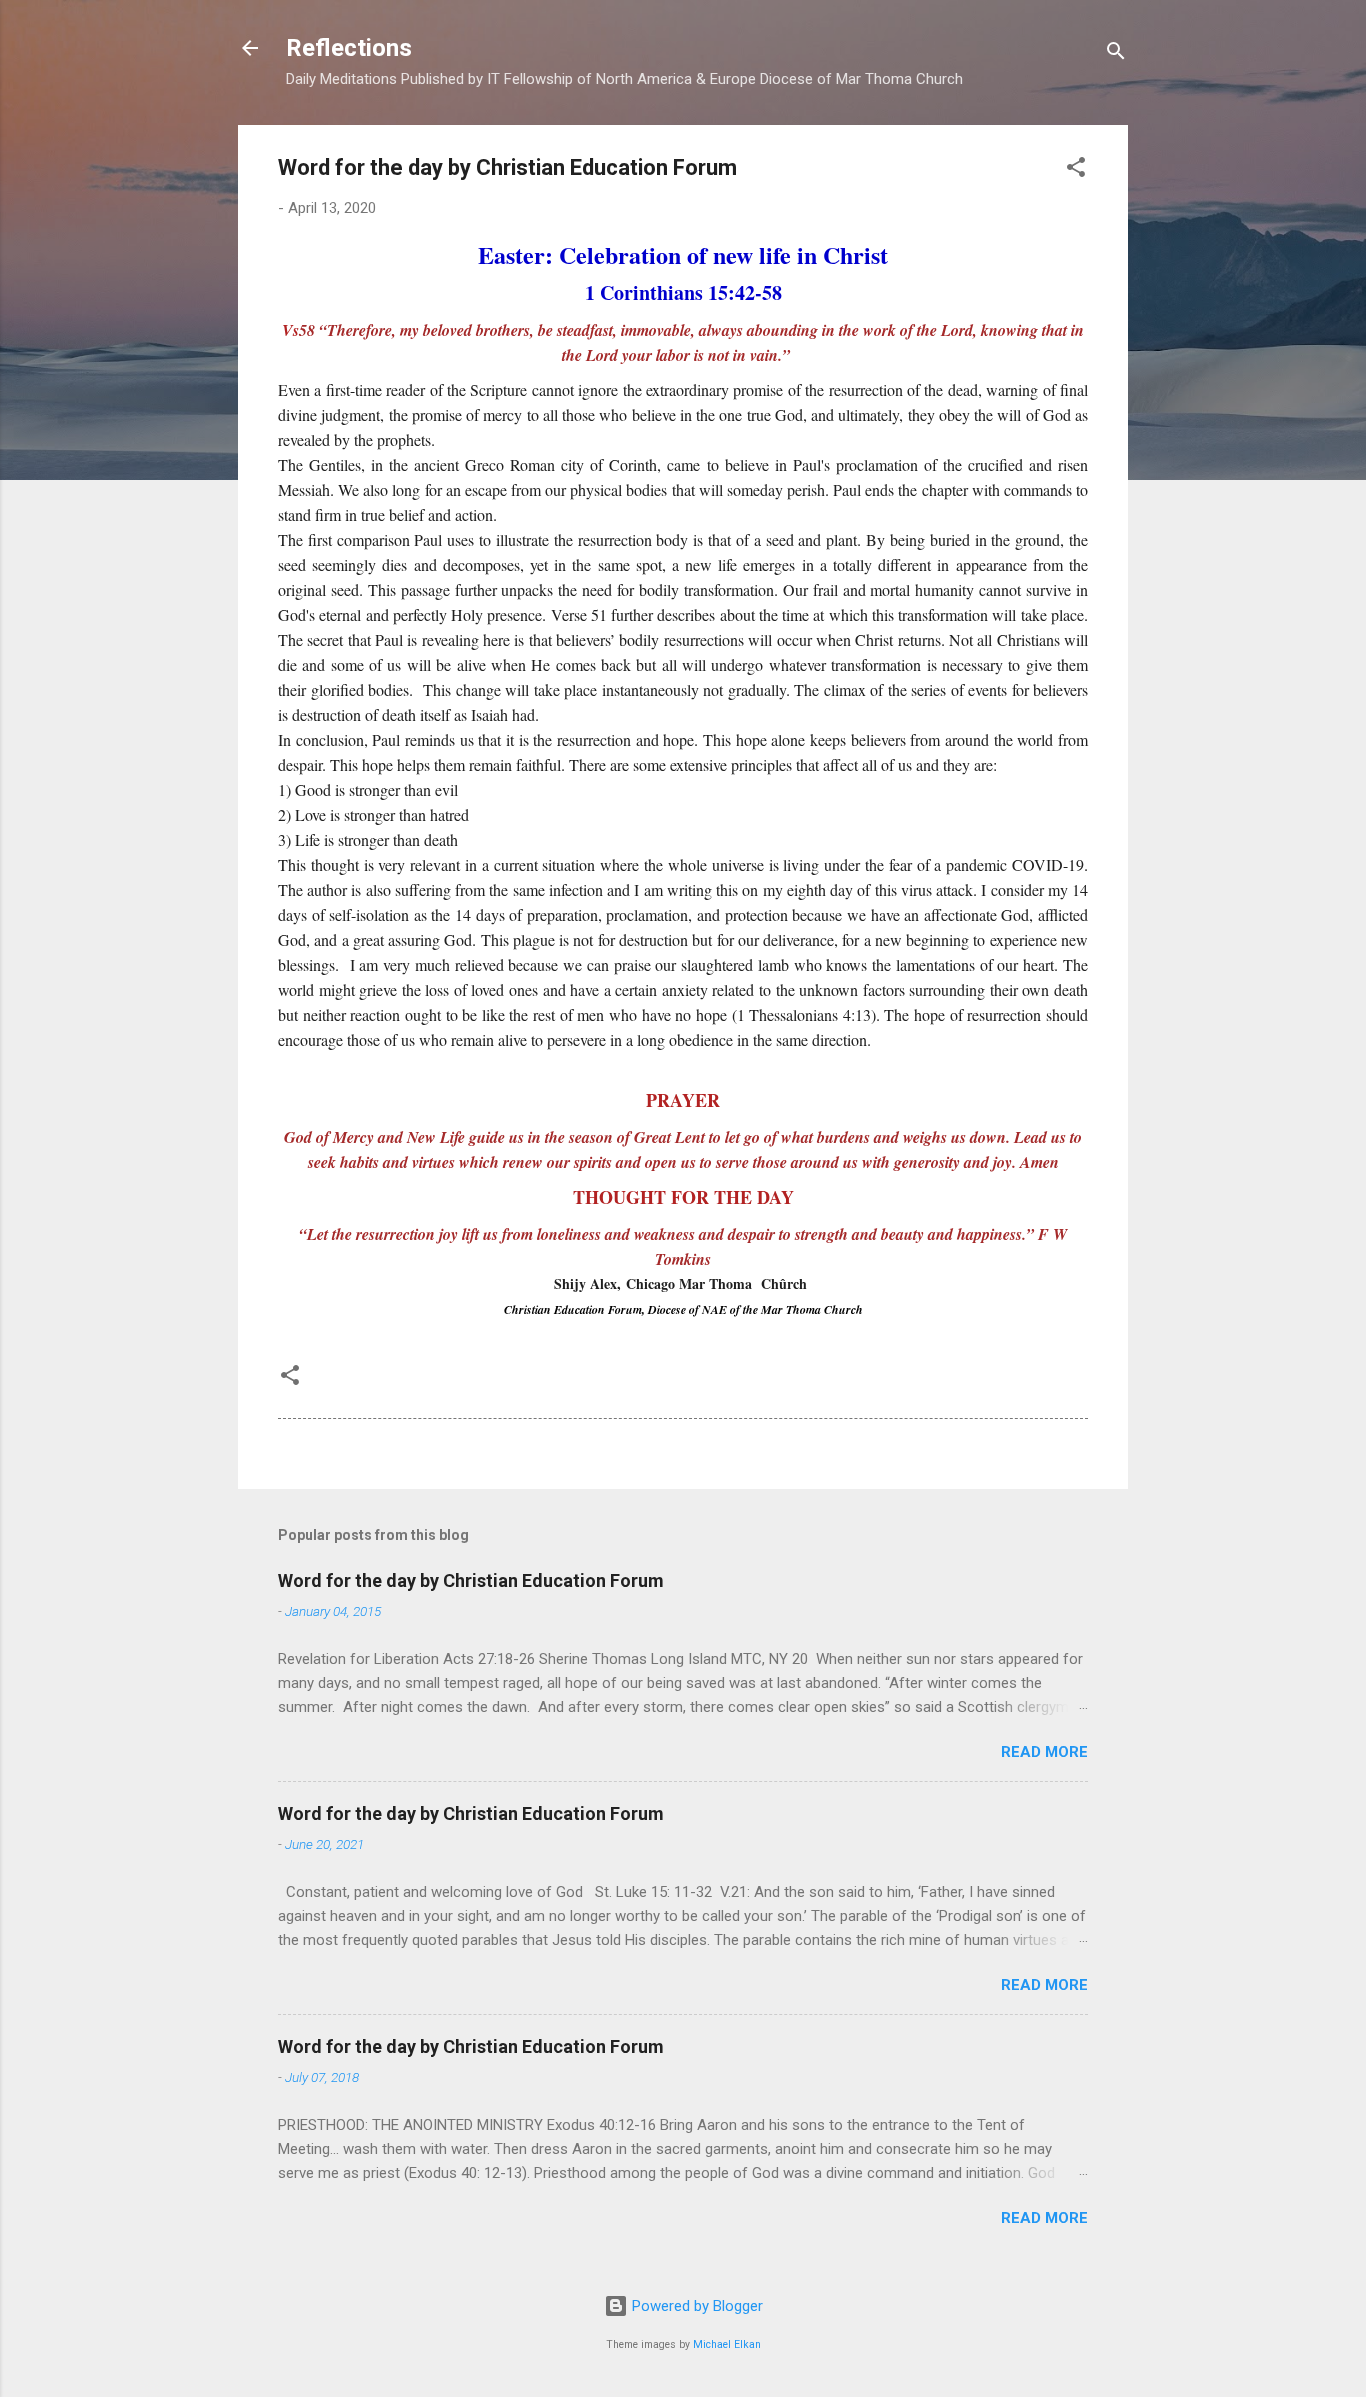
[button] (1076, 170)
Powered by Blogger (695, 2306)
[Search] (1116, 54)
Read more (1044, 1752)
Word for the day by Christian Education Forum (471, 1580)
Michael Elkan (727, 2344)
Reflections (349, 48)
